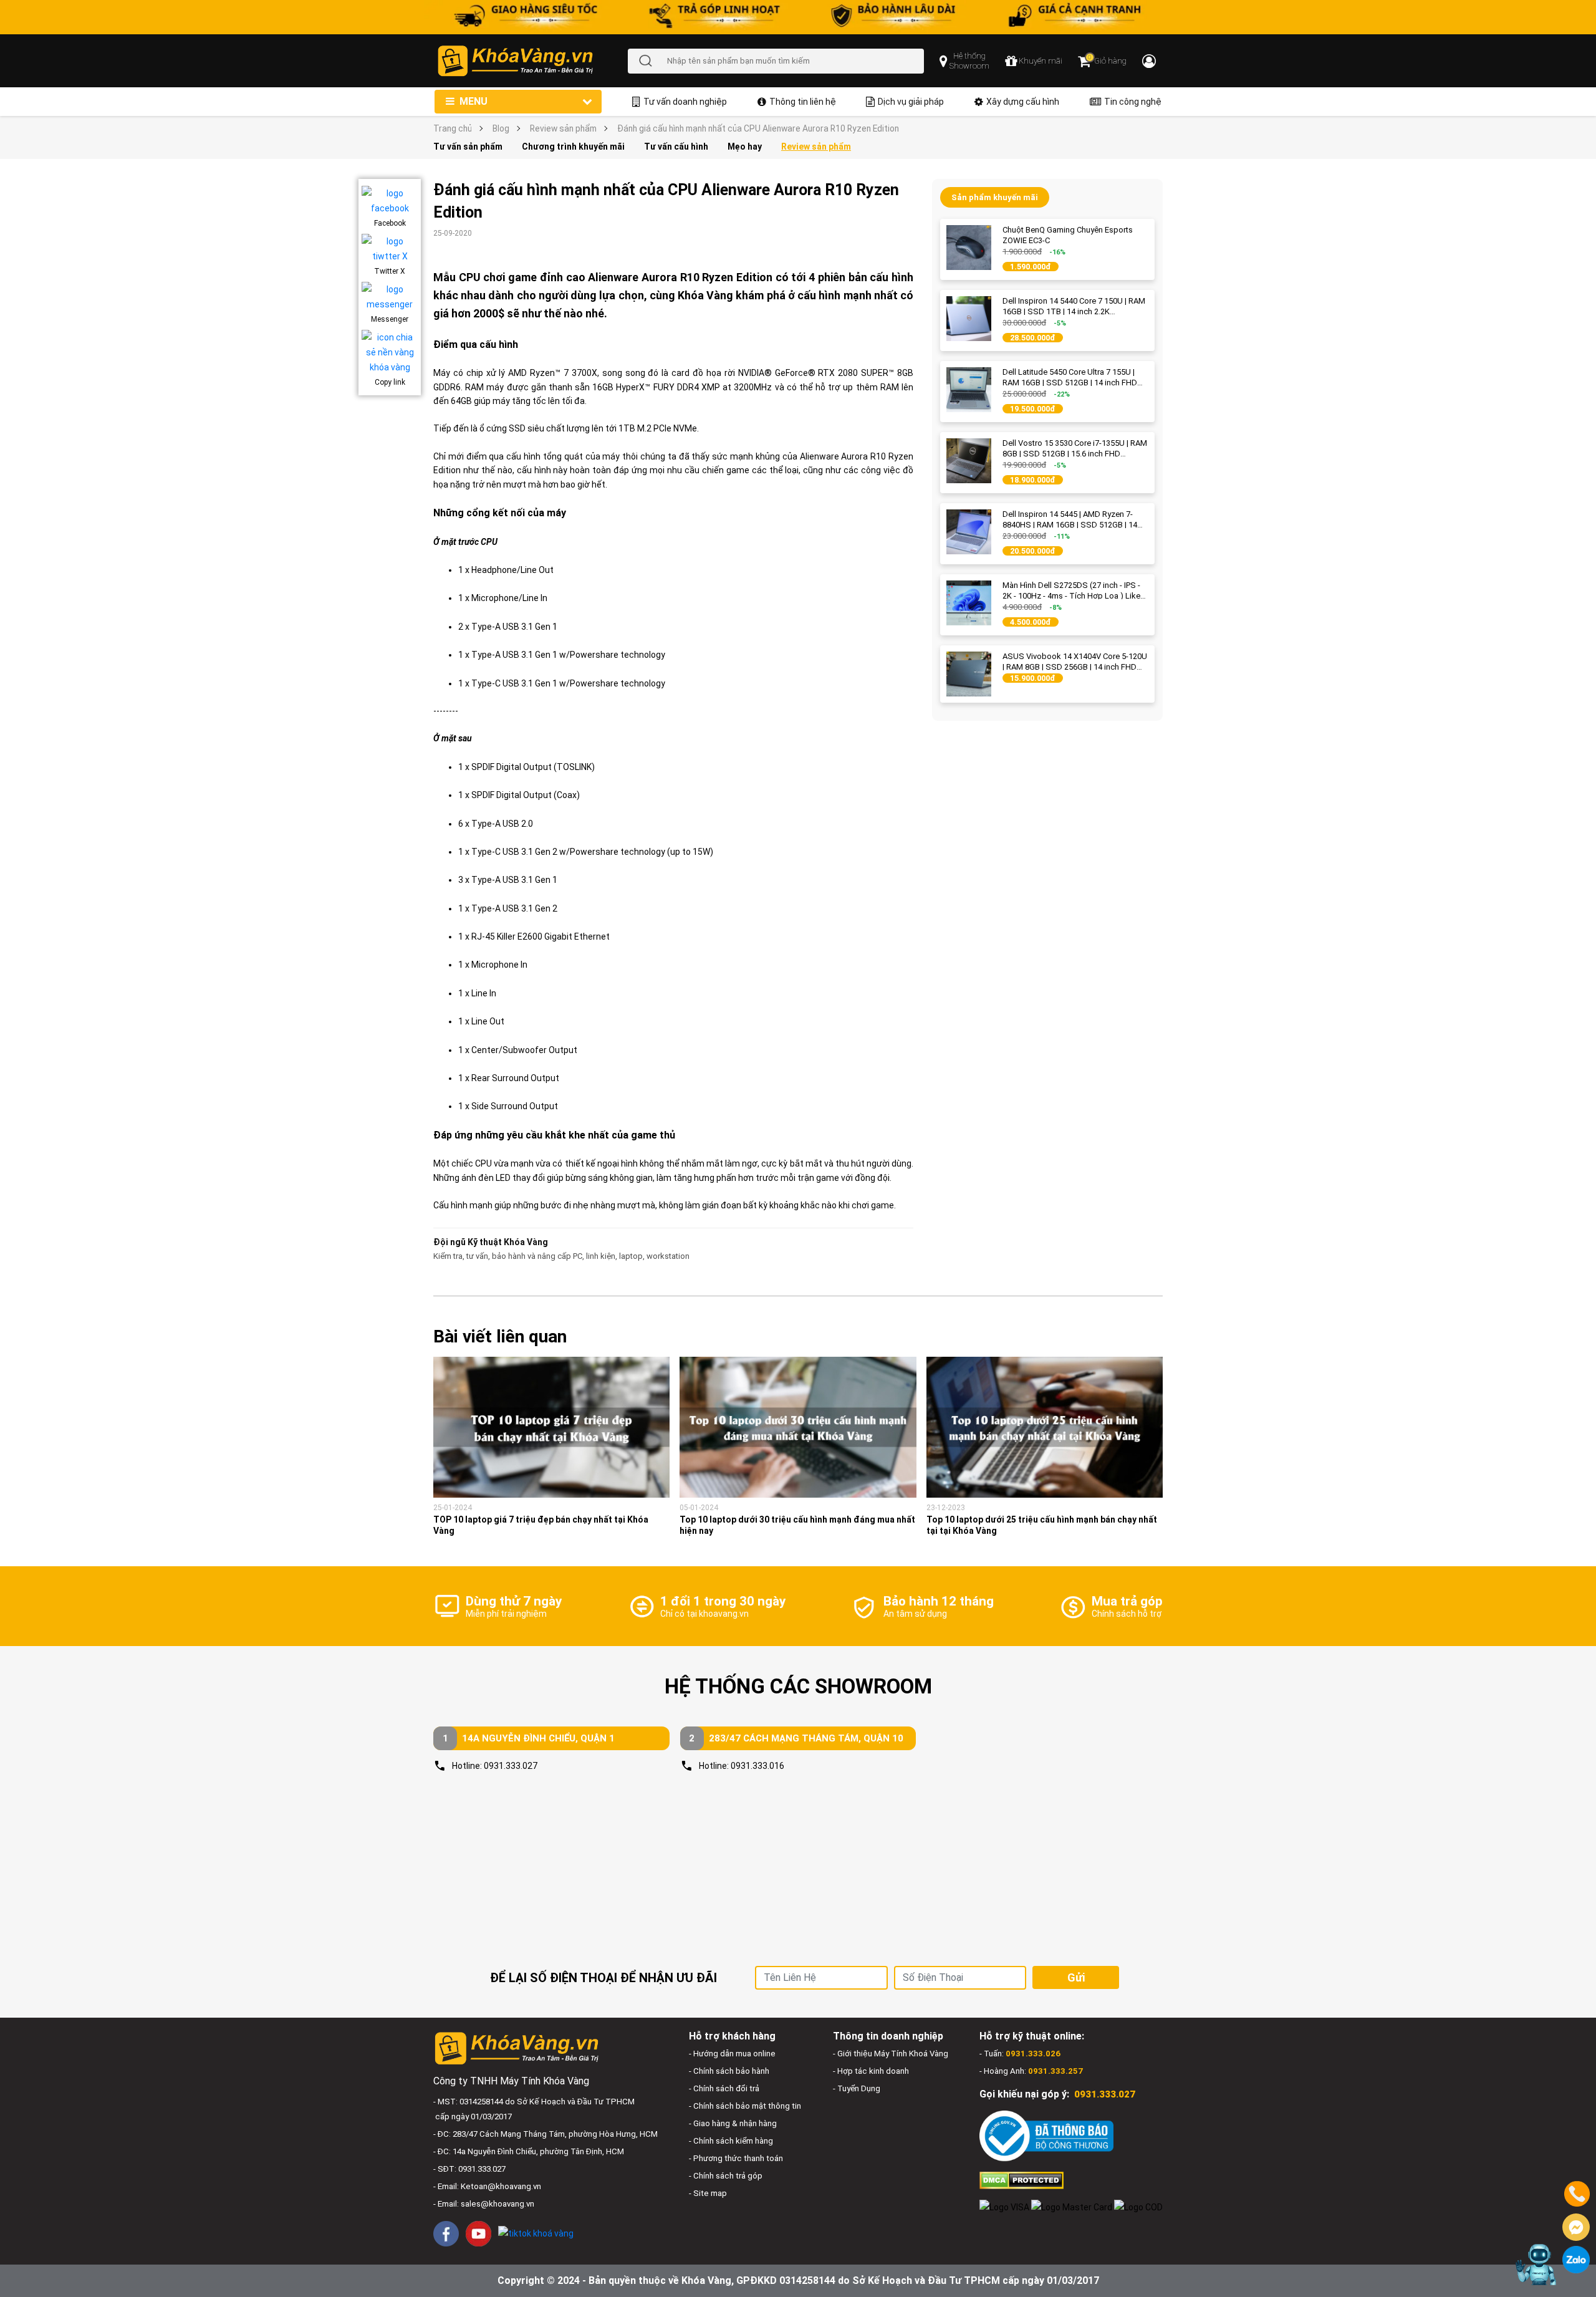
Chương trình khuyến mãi (573, 147)
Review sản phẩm (563, 128)
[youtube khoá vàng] (478, 2234)
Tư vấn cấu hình (676, 147)
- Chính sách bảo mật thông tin (745, 2106)
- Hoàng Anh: (1031, 2071)
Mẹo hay (745, 147)
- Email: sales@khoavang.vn (484, 2204)
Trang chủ (453, 128)
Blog (501, 128)
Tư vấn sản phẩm (468, 147)
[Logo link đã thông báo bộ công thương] (1046, 2136)
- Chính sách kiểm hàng (731, 2141)
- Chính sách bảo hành (729, 2071)
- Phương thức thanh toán (736, 2158)
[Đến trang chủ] (532, 61)
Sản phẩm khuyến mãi (995, 197)
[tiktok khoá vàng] (536, 2233)
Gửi (1076, 1977)
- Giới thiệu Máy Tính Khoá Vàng (891, 2054)
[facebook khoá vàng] (446, 2234)
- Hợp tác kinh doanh (871, 2071)
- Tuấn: (1020, 2054)
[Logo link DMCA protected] (1022, 2179)
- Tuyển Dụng (857, 2088)
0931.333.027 (511, 1766)
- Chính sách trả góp (726, 2176)
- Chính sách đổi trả (724, 2088)
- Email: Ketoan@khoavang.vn (487, 2186)
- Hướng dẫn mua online (732, 2054)
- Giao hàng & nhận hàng (733, 2123)
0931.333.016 (757, 1766)
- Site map (708, 2193)
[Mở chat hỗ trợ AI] (1535, 2264)
